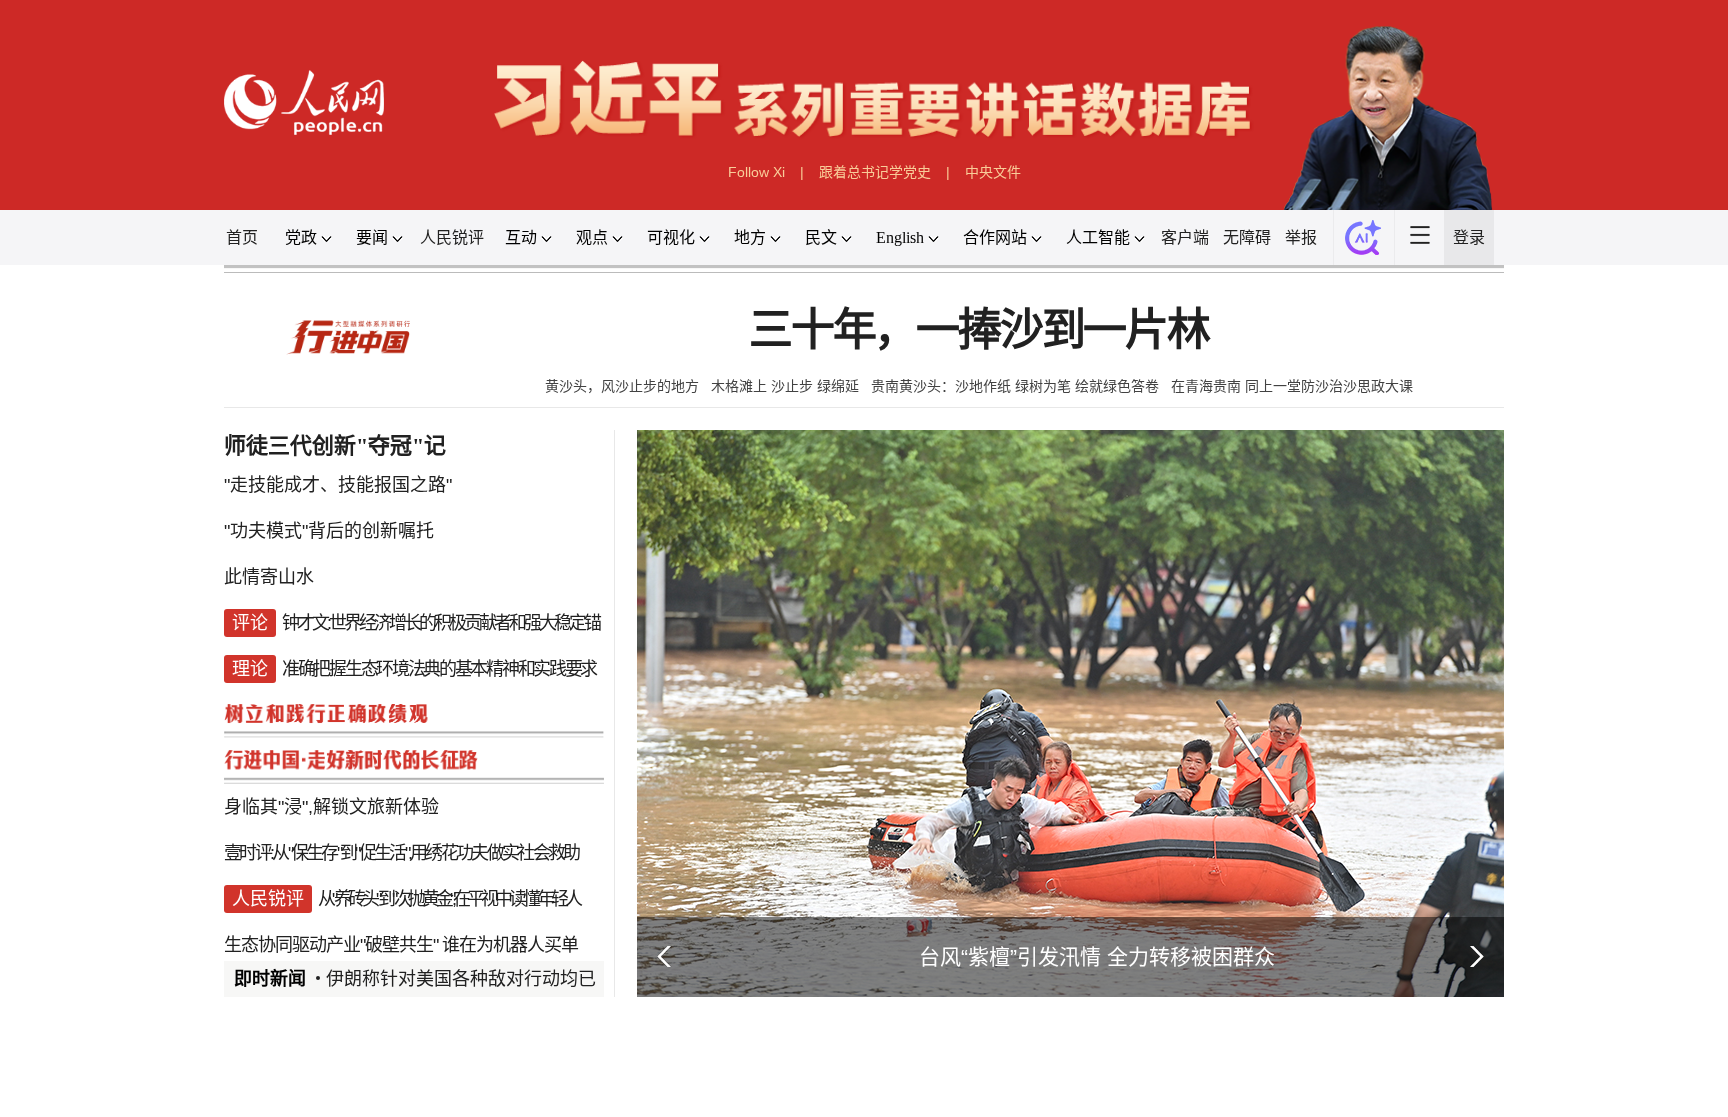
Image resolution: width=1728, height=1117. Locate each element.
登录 (1469, 237)
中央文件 (993, 172)
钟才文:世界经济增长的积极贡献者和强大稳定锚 (440, 623)
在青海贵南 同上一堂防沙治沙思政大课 (1292, 386)
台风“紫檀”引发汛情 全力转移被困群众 (1097, 956)
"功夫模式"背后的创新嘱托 (329, 531)
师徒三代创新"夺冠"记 (335, 445)
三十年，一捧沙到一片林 (979, 330)
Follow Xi (756, 172)
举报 (1301, 237)
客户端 (1185, 237)
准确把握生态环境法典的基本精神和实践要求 (439, 669)
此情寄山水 (269, 577)
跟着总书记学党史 (875, 172)
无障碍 (1247, 237)
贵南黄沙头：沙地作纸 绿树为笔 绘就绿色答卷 (1015, 386)
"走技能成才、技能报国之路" (338, 485)
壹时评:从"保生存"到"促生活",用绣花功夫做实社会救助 (401, 853)
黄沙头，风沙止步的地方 (622, 386)
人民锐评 (452, 237)
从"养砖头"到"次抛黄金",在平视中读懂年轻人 (448, 899)
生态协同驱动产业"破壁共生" (331, 945)
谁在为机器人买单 (510, 945)
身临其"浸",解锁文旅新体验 (331, 807)
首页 (242, 237)
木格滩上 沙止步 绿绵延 (785, 386)
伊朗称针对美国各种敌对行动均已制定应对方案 (515, 979)
